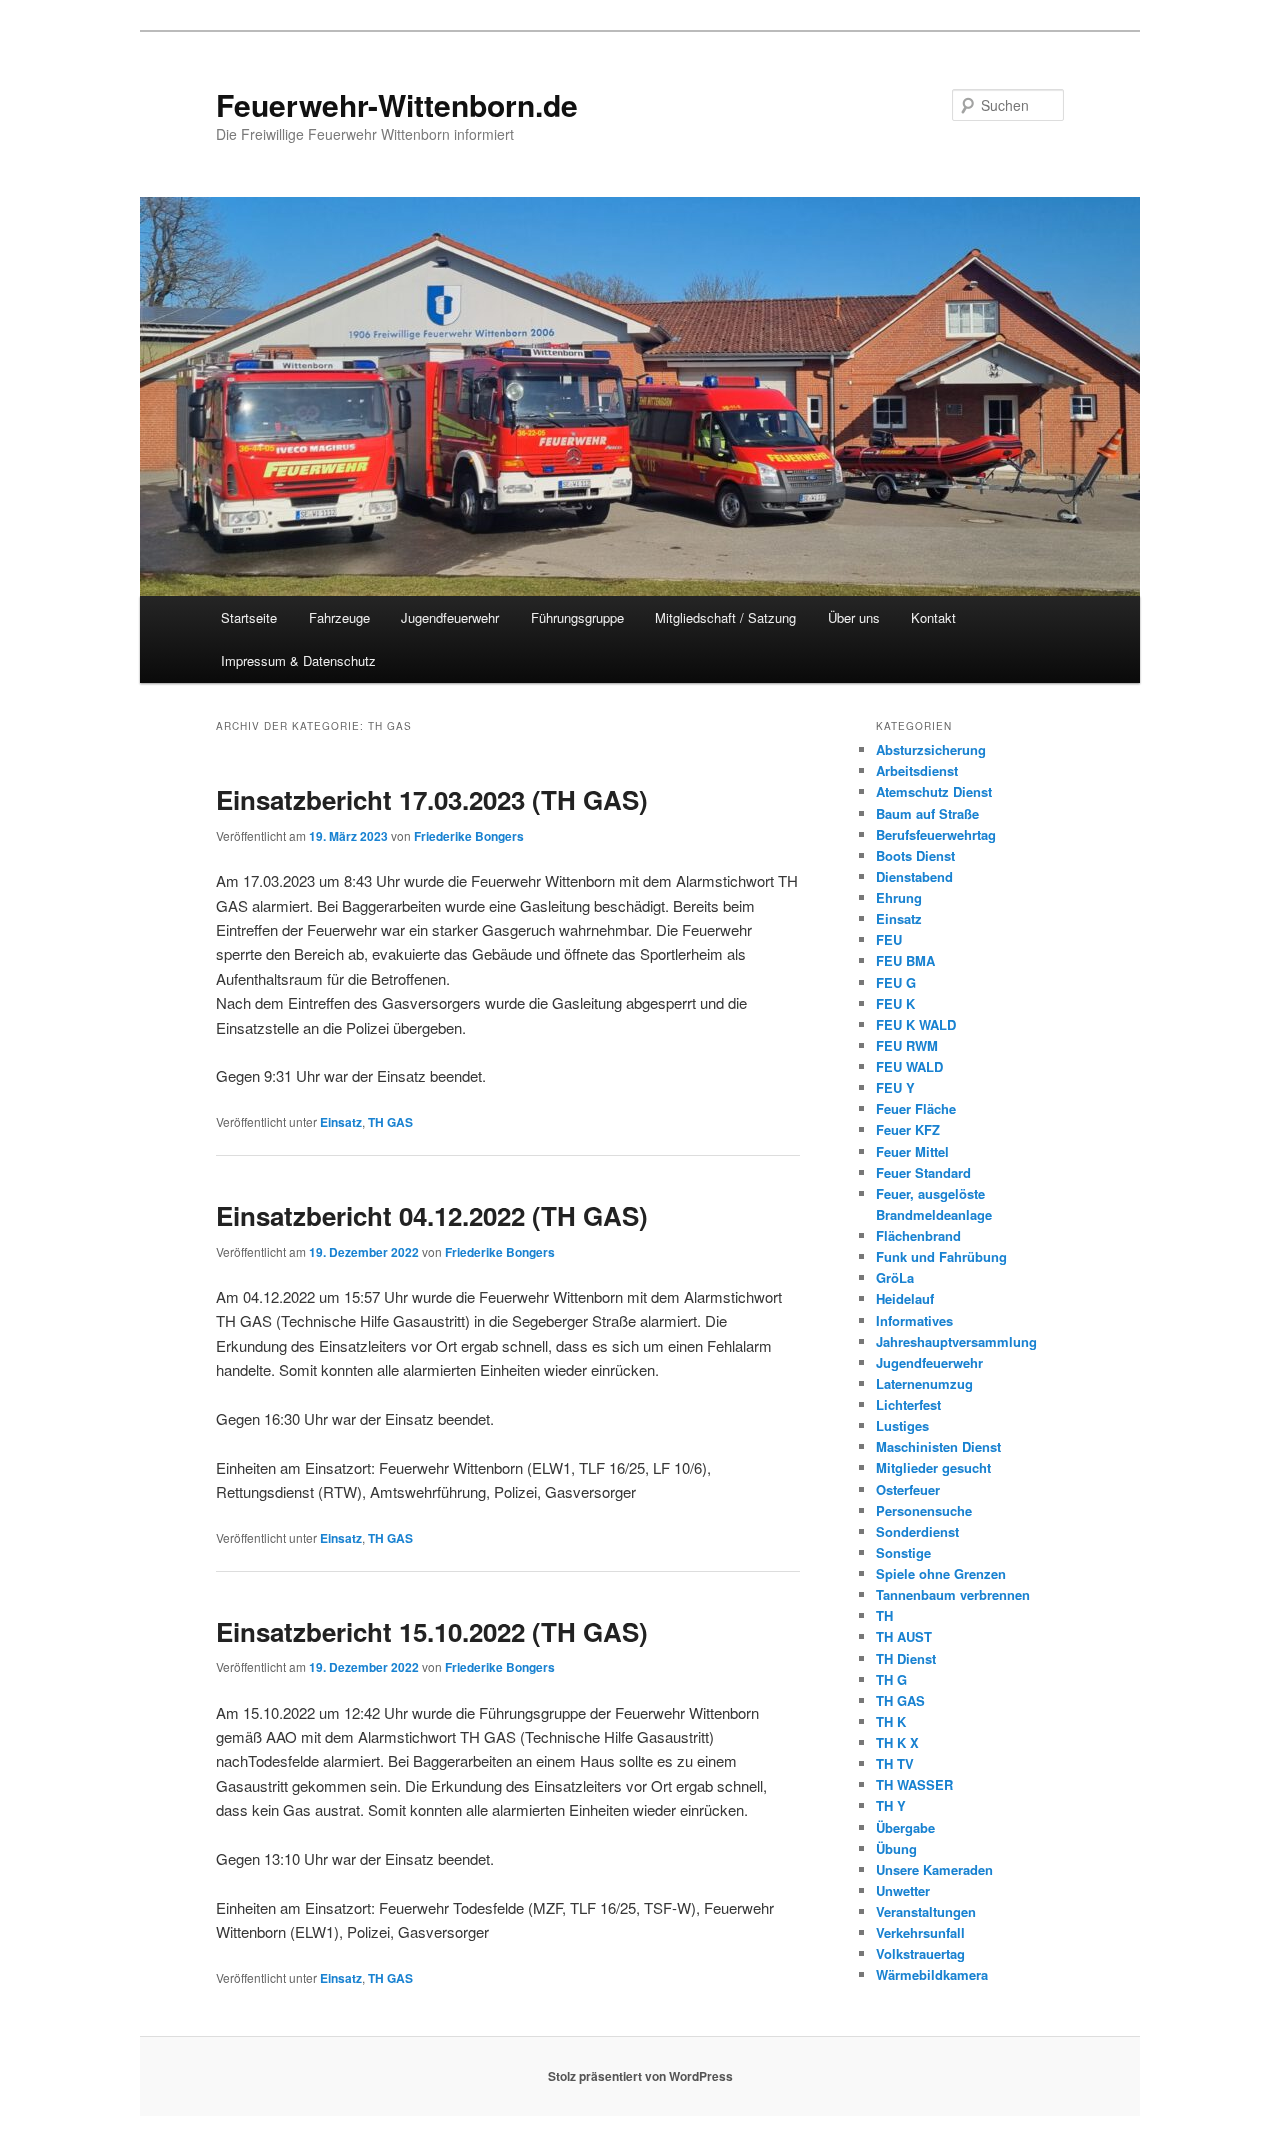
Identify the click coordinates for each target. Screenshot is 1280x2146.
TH (884, 1615)
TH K (891, 1721)
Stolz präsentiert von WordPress (640, 2076)
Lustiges (902, 1425)
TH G (891, 1679)
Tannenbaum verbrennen (953, 1594)
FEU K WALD (916, 1024)
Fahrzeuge (339, 617)
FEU (889, 939)
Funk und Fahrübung (941, 1256)
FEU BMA (905, 960)
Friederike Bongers (469, 836)
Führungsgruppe (577, 617)
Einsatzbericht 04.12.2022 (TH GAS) (432, 1215)
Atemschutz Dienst (934, 791)
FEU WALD (909, 1066)
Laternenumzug (924, 1383)
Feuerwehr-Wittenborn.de (397, 104)
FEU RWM (907, 1045)
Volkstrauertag (920, 1953)
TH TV (895, 1763)
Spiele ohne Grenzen (941, 1573)
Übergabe (905, 1827)
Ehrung (899, 897)
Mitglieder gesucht (933, 1467)
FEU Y (895, 1087)
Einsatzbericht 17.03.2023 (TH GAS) (432, 799)
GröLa (895, 1277)
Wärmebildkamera (932, 1974)
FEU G (896, 982)
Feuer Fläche (916, 1108)
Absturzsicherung (931, 749)
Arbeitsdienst (917, 770)
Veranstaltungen (926, 1911)
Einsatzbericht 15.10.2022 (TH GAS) (432, 1631)
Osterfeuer (908, 1489)
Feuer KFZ (908, 1129)
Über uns (854, 617)
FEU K (895, 1003)
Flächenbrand (918, 1235)
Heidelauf (905, 1298)
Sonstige (903, 1552)
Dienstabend (914, 876)
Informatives (914, 1320)
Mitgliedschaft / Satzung (725, 617)
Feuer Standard (923, 1172)
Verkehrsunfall (920, 1932)
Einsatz (341, 1122)
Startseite (249, 617)
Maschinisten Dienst (938, 1446)
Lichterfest (908, 1404)
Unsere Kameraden (934, 1869)
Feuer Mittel (912, 1151)
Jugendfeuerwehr (450, 617)
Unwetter (903, 1890)
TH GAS (390, 1122)
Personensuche (924, 1510)
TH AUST (904, 1636)
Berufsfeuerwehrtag (936, 834)
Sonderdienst (917, 1531)
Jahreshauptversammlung (956, 1341)
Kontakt (933, 617)
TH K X (897, 1742)
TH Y (891, 1805)
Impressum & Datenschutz (298, 660)
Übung (896, 1848)
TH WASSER (914, 1784)
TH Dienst (906, 1658)
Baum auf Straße (927, 813)
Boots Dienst (915, 855)
